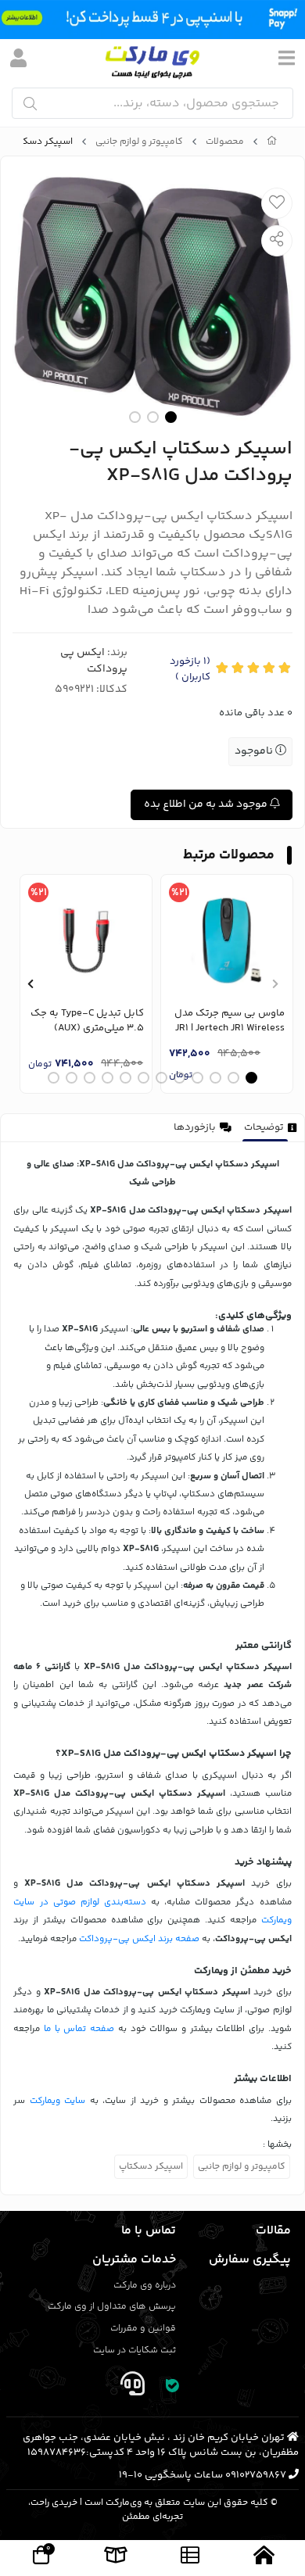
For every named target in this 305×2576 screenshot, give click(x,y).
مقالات (273, 2231)
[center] (30, 104)
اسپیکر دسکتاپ (151, 2167)
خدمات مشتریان (134, 2260)
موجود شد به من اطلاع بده (207, 804)
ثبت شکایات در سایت (135, 2350)
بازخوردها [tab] (195, 1127)
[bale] (173, 2387)
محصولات (225, 142)
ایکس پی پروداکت (94, 661)
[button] (275, 983)
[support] (132, 2387)
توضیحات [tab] (264, 1127)
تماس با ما (149, 2231)
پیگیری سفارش (250, 2260)
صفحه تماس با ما (79, 2029)
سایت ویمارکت (57, 2101)
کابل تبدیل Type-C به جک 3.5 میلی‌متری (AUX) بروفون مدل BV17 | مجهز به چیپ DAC (87, 1021)
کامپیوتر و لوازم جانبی (139, 142)
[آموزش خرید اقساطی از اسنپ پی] (152, 20)
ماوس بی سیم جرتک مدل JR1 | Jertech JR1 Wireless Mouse (230, 1021)
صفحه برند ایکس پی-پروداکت (139, 1939)
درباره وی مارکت (145, 2286)
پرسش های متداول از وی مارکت (112, 2307)
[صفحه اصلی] (272, 142)
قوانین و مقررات (143, 2329)
